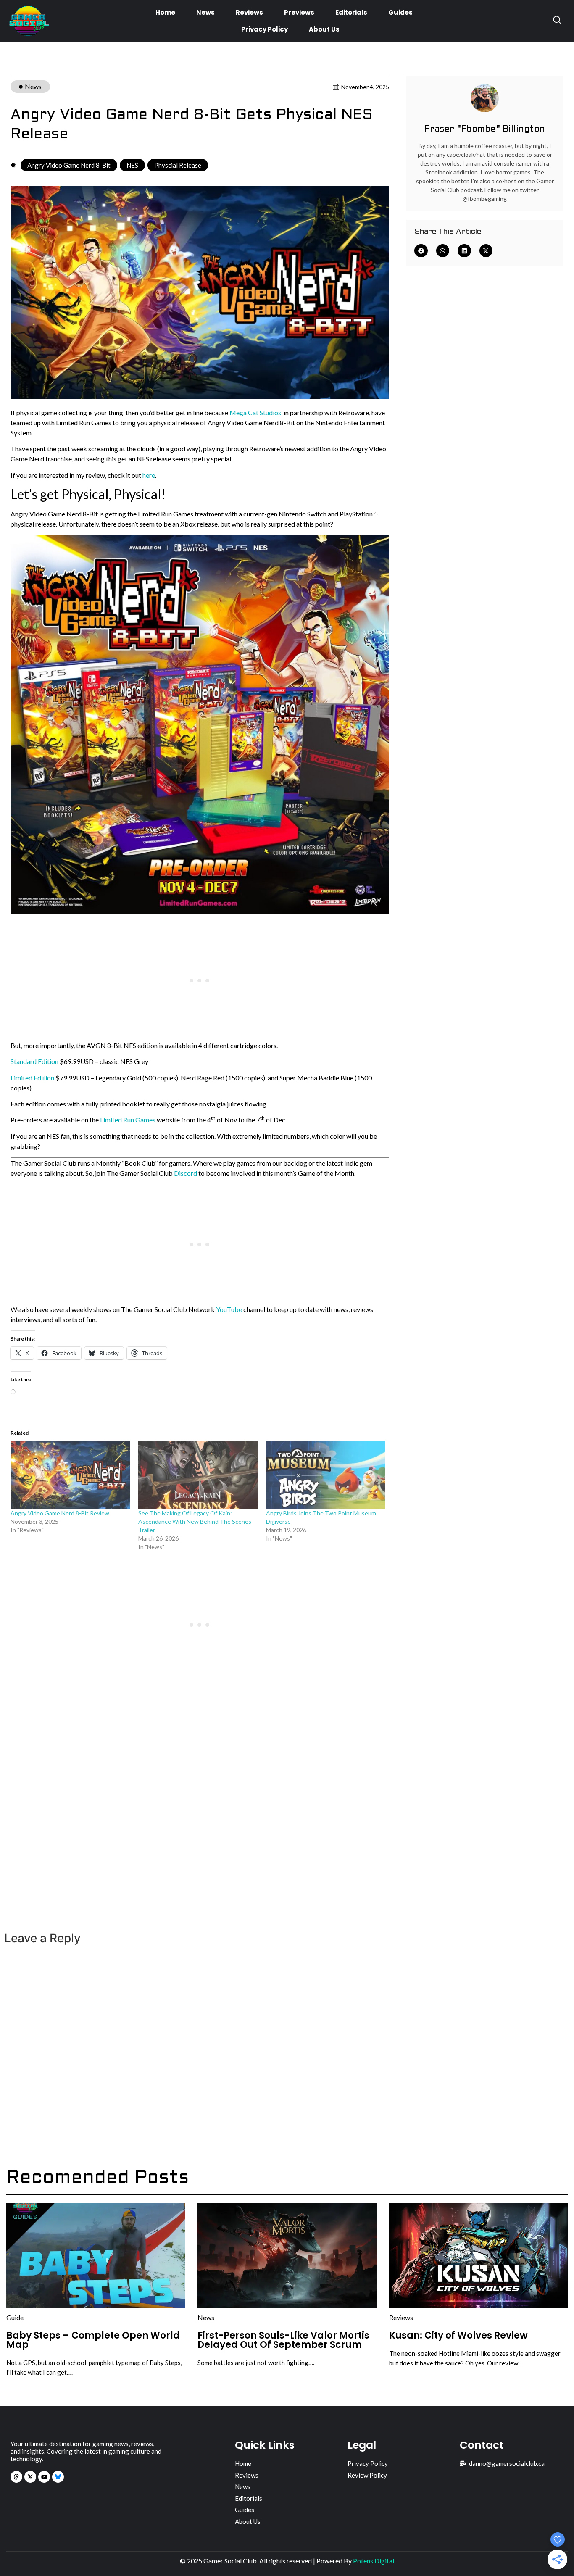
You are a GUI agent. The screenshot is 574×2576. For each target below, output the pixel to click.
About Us (324, 29)
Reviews (249, 12)
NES (132, 165)
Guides (400, 12)
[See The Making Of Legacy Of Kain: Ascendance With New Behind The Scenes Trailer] (198, 1475)
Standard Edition (34, 1061)
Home (165, 12)
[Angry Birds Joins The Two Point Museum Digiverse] (326, 1475)
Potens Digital (374, 2561)
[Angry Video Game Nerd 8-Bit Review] (70, 1475)
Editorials (351, 12)
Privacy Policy (265, 29)
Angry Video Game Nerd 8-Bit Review (60, 1513)
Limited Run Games (128, 1120)
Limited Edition (32, 1078)
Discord (186, 1173)
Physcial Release (178, 165)
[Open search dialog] (557, 21)
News (205, 12)
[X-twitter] (30, 2477)
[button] (421, 251)
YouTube (229, 1309)
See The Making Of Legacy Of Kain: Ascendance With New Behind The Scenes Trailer (195, 1521)
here (149, 475)
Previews (299, 12)
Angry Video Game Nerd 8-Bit (69, 165)
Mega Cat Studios (255, 412)
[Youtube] (44, 2477)
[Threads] (16, 2477)
